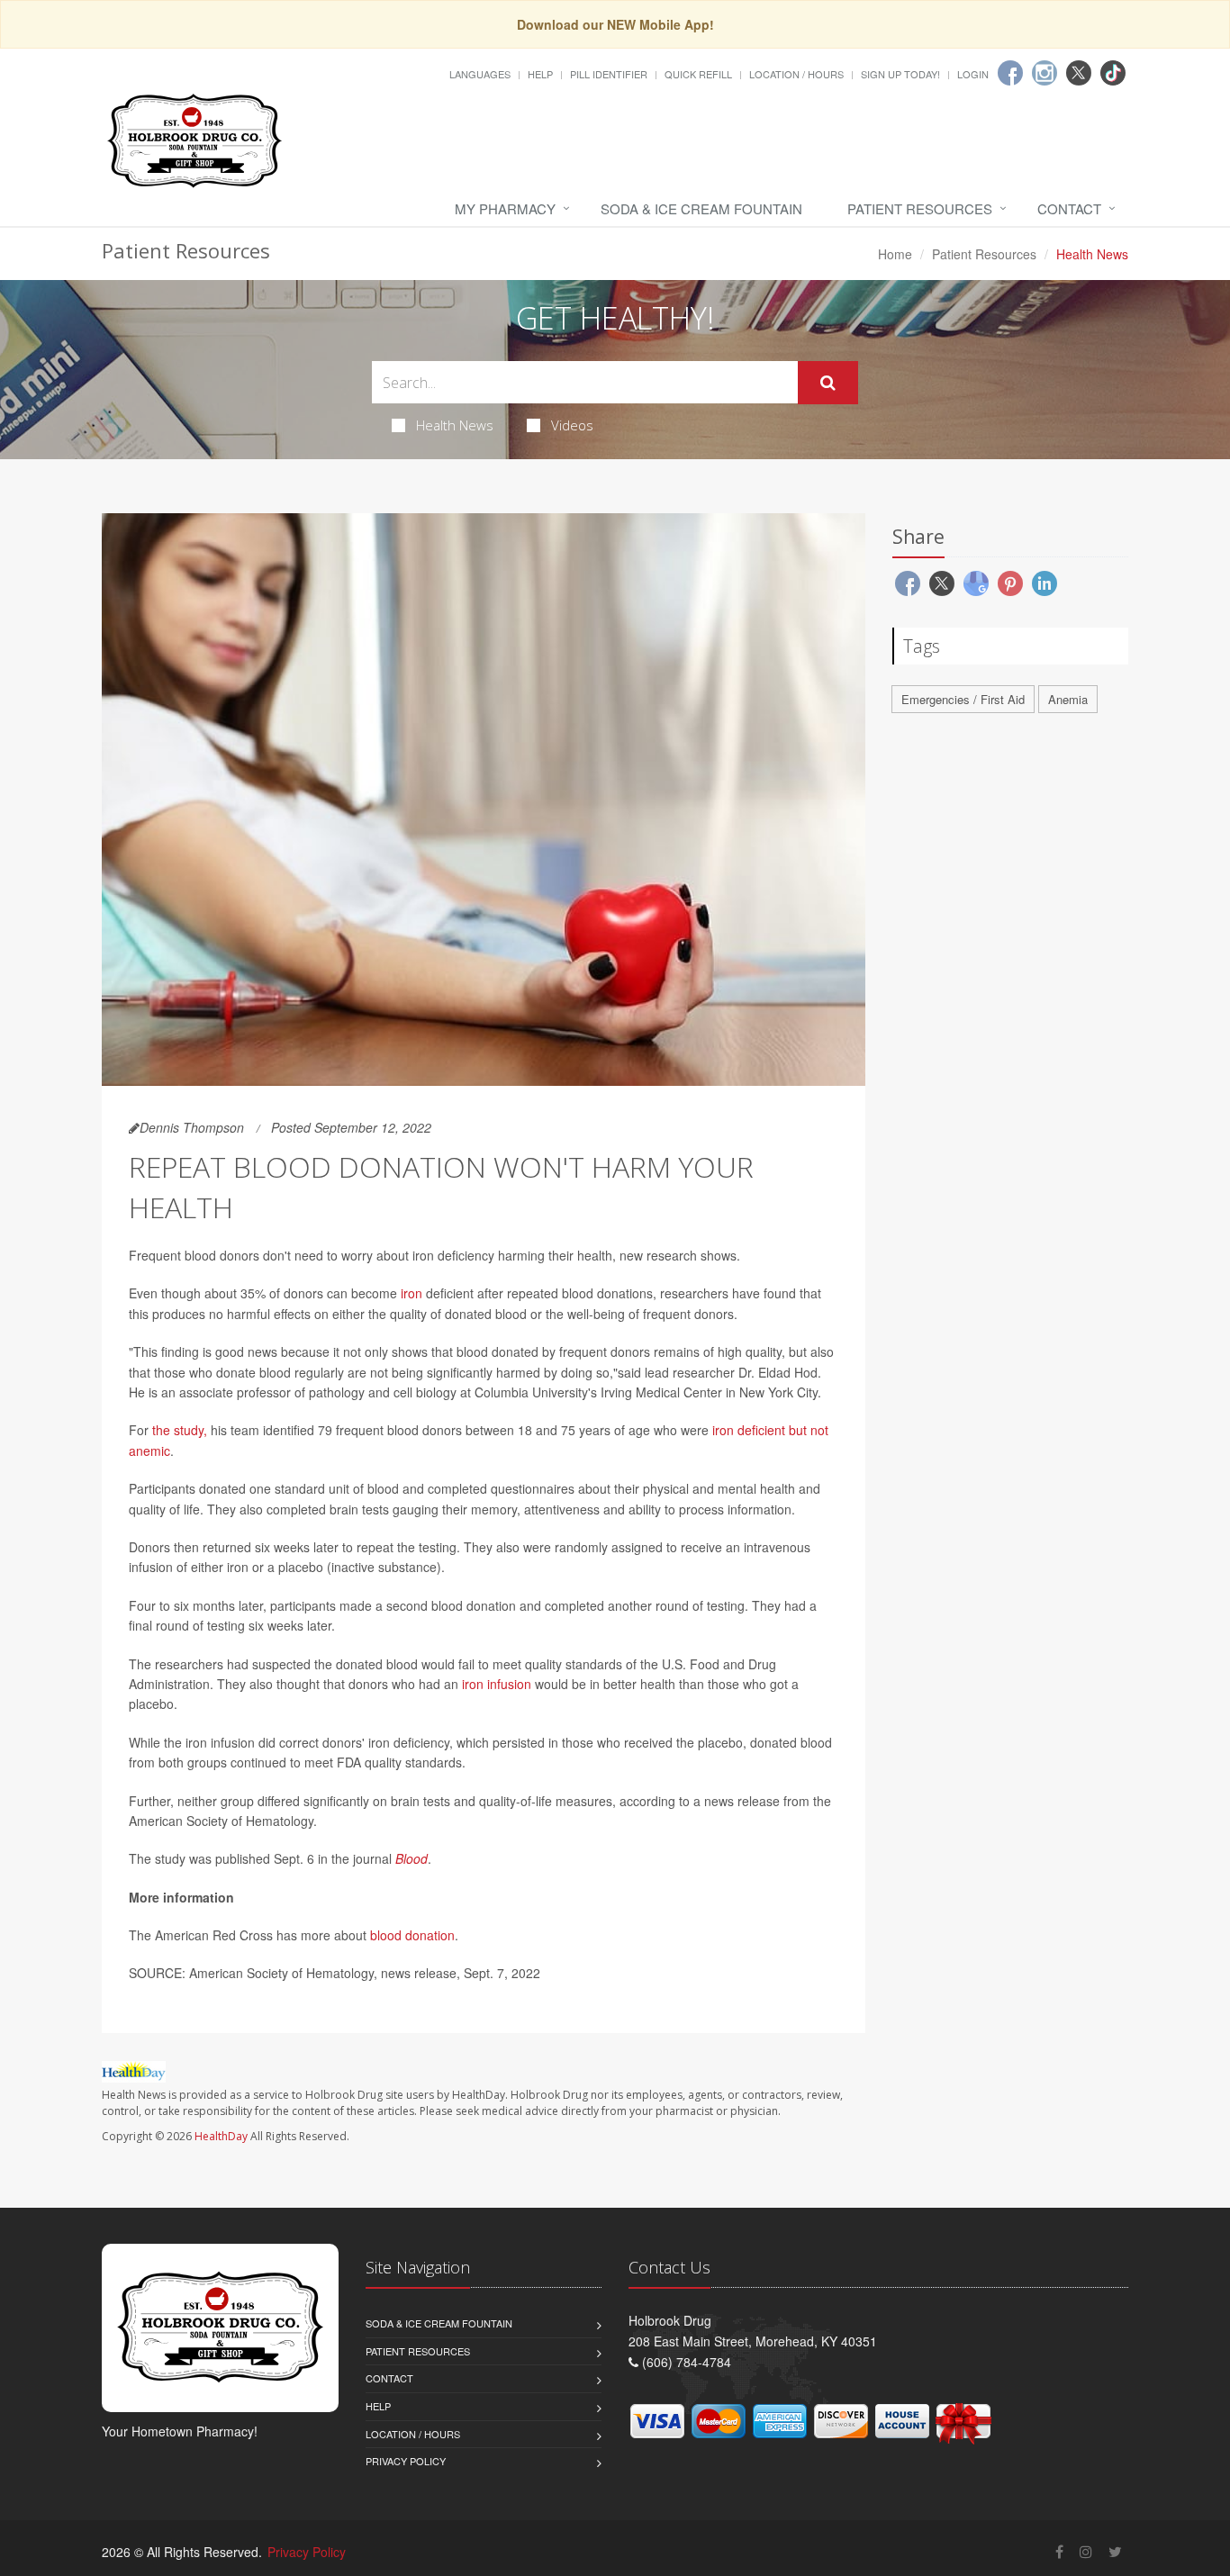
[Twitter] (1079, 73)
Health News (455, 425)
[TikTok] (1113, 73)
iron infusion (497, 1684)
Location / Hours (796, 74)
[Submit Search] (828, 383)
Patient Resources (920, 208)
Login (973, 74)
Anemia (1068, 699)
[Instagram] (1045, 73)
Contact (1069, 208)
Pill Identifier (609, 74)
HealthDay (221, 2136)
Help (540, 74)
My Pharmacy (505, 208)
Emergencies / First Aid (963, 699)
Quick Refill (698, 74)
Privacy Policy (406, 2461)
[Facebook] (1010, 73)
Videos (572, 425)
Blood (412, 1858)
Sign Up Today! (900, 74)
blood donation (412, 1935)
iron (412, 1293)
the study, (180, 1430)
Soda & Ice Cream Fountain (701, 208)
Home (895, 254)
